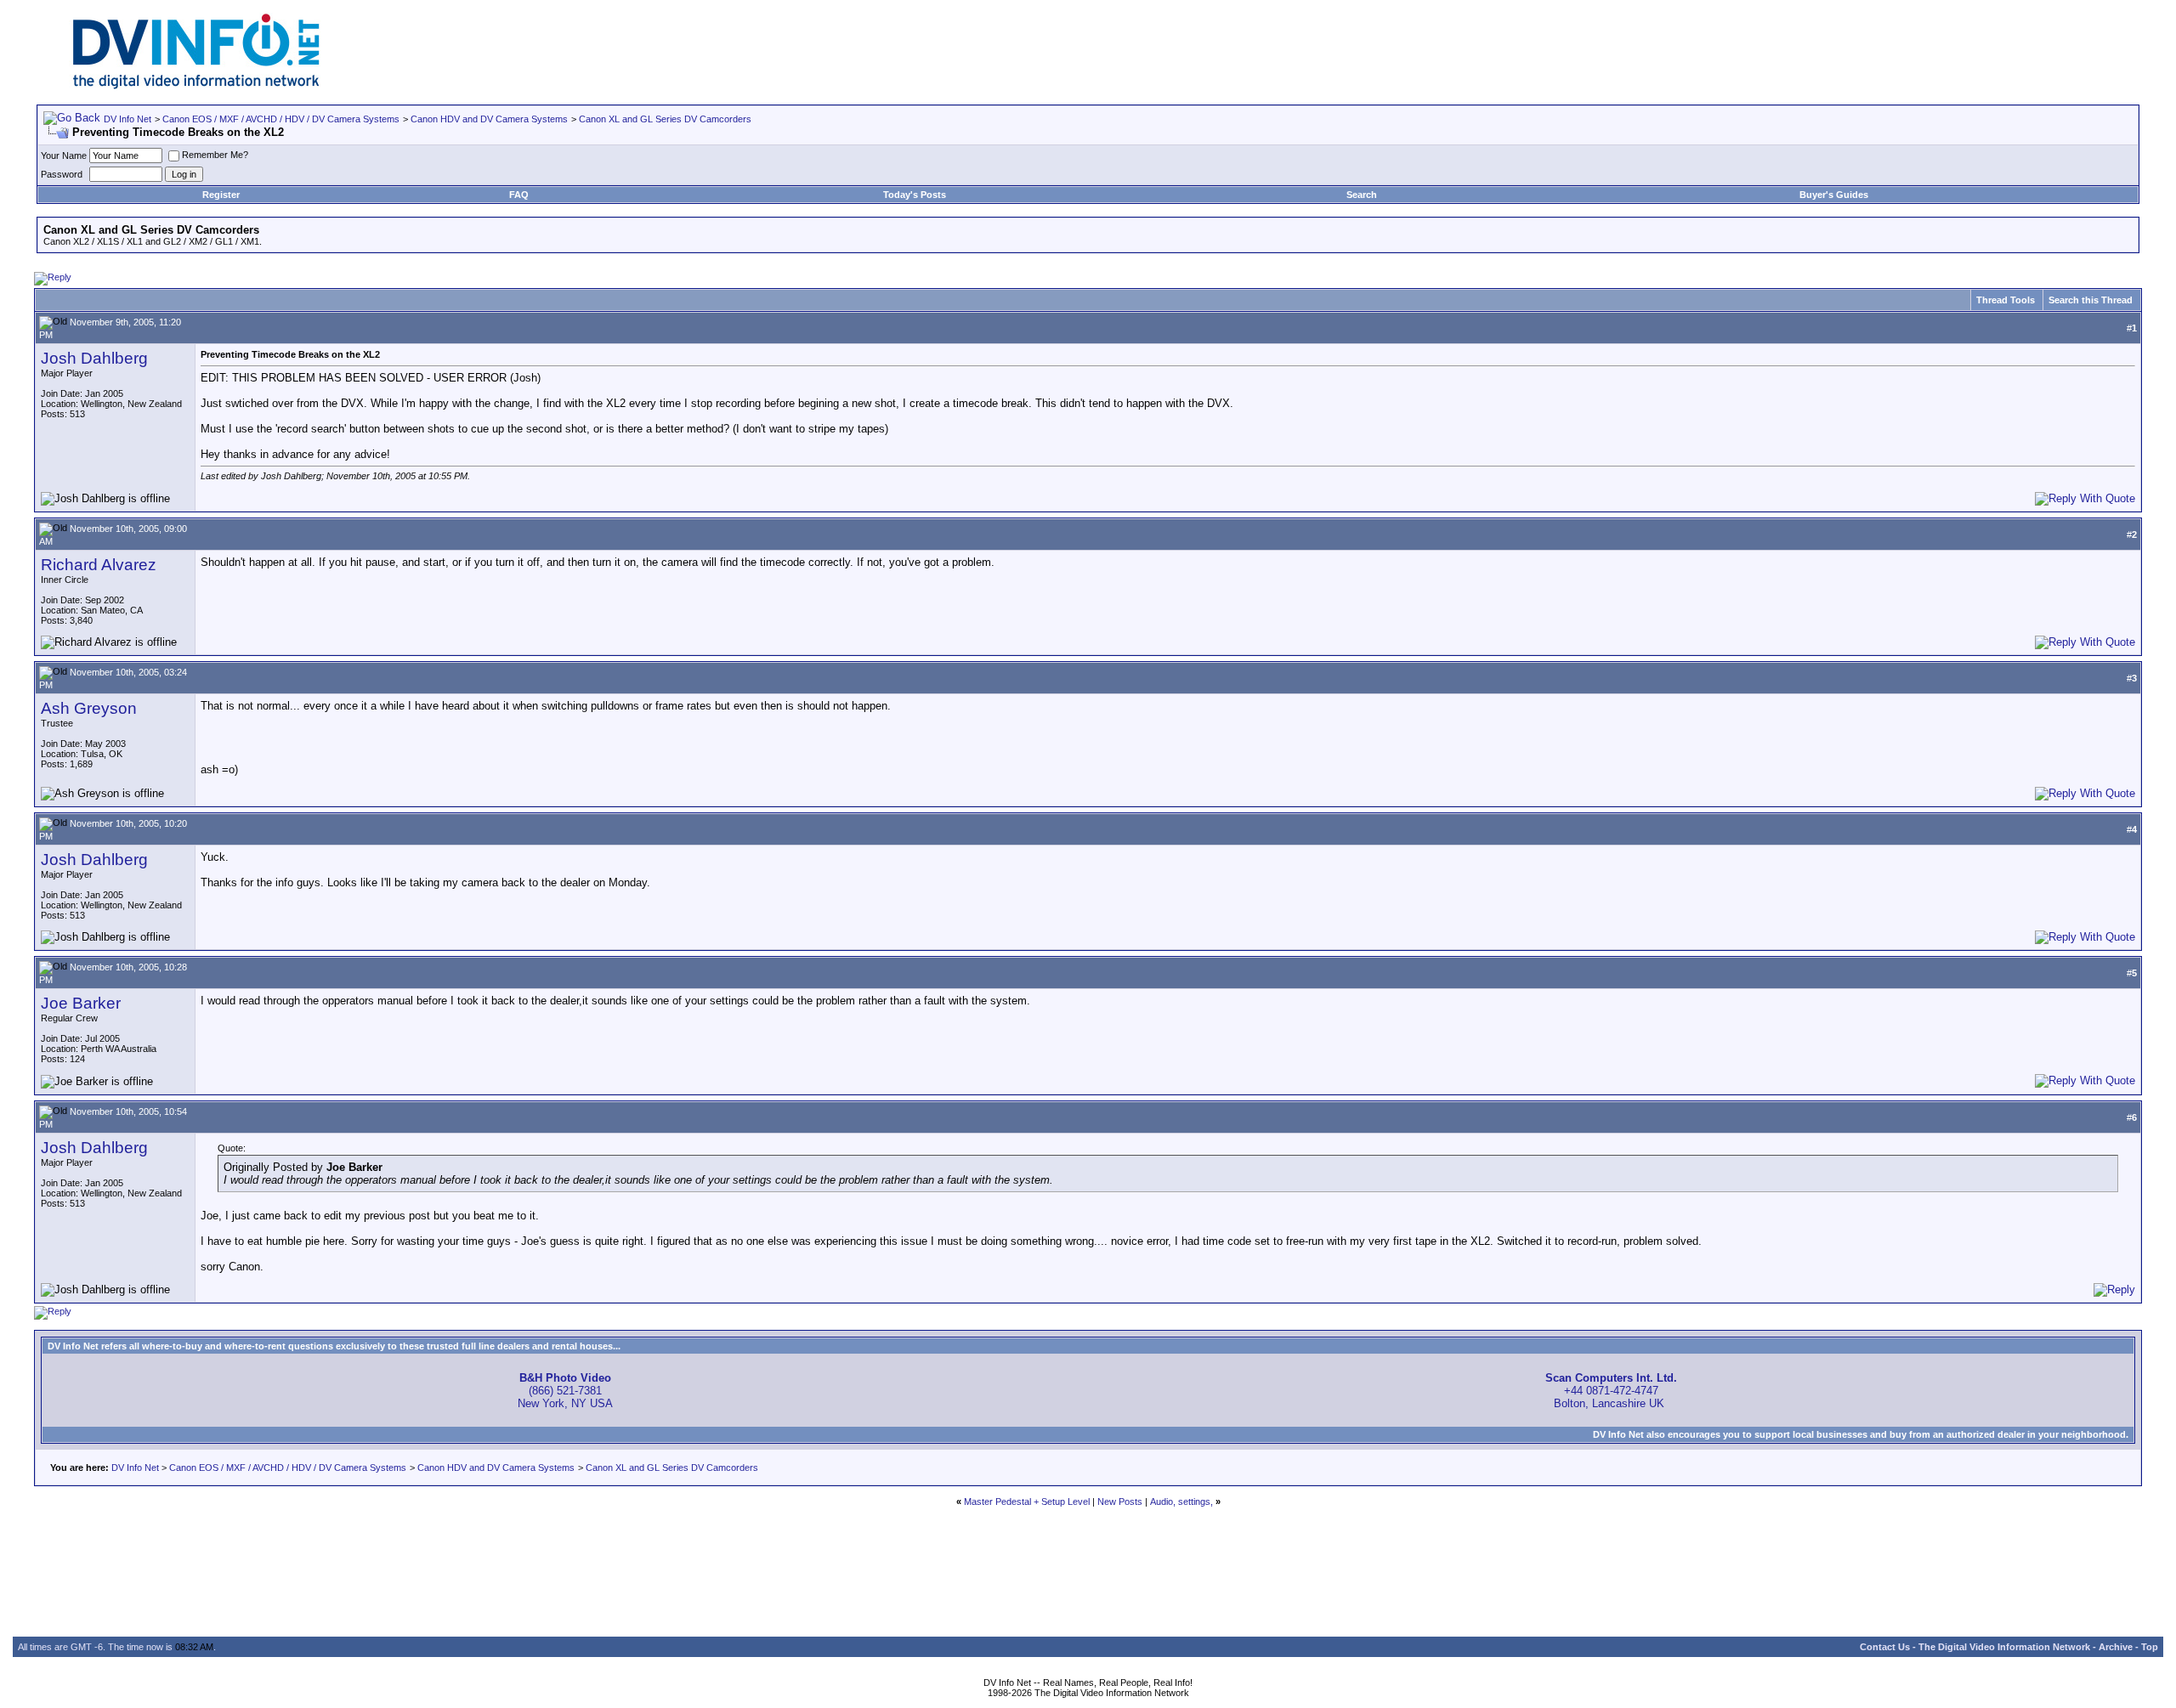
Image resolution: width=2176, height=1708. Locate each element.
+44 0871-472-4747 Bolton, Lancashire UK (1611, 1391)
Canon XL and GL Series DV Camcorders (665, 119)
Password (62, 174)
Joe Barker (81, 1003)
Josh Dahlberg (94, 358)
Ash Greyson (89, 708)
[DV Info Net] (196, 85)
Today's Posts (915, 195)
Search (1362, 195)
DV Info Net (127, 119)
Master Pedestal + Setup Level (1027, 1502)
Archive (2116, 1647)
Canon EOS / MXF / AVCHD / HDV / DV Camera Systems (281, 119)
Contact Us (1885, 1647)
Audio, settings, (1181, 1502)
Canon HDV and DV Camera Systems (489, 119)
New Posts (1120, 1502)
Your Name (64, 156)
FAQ (519, 195)
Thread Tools (2006, 300)
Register (221, 195)
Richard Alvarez (99, 565)
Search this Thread (2091, 300)
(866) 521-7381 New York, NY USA (565, 1391)
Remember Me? (215, 155)
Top (2150, 1647)
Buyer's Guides (1834, 195)
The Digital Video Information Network (2004, 1647)
